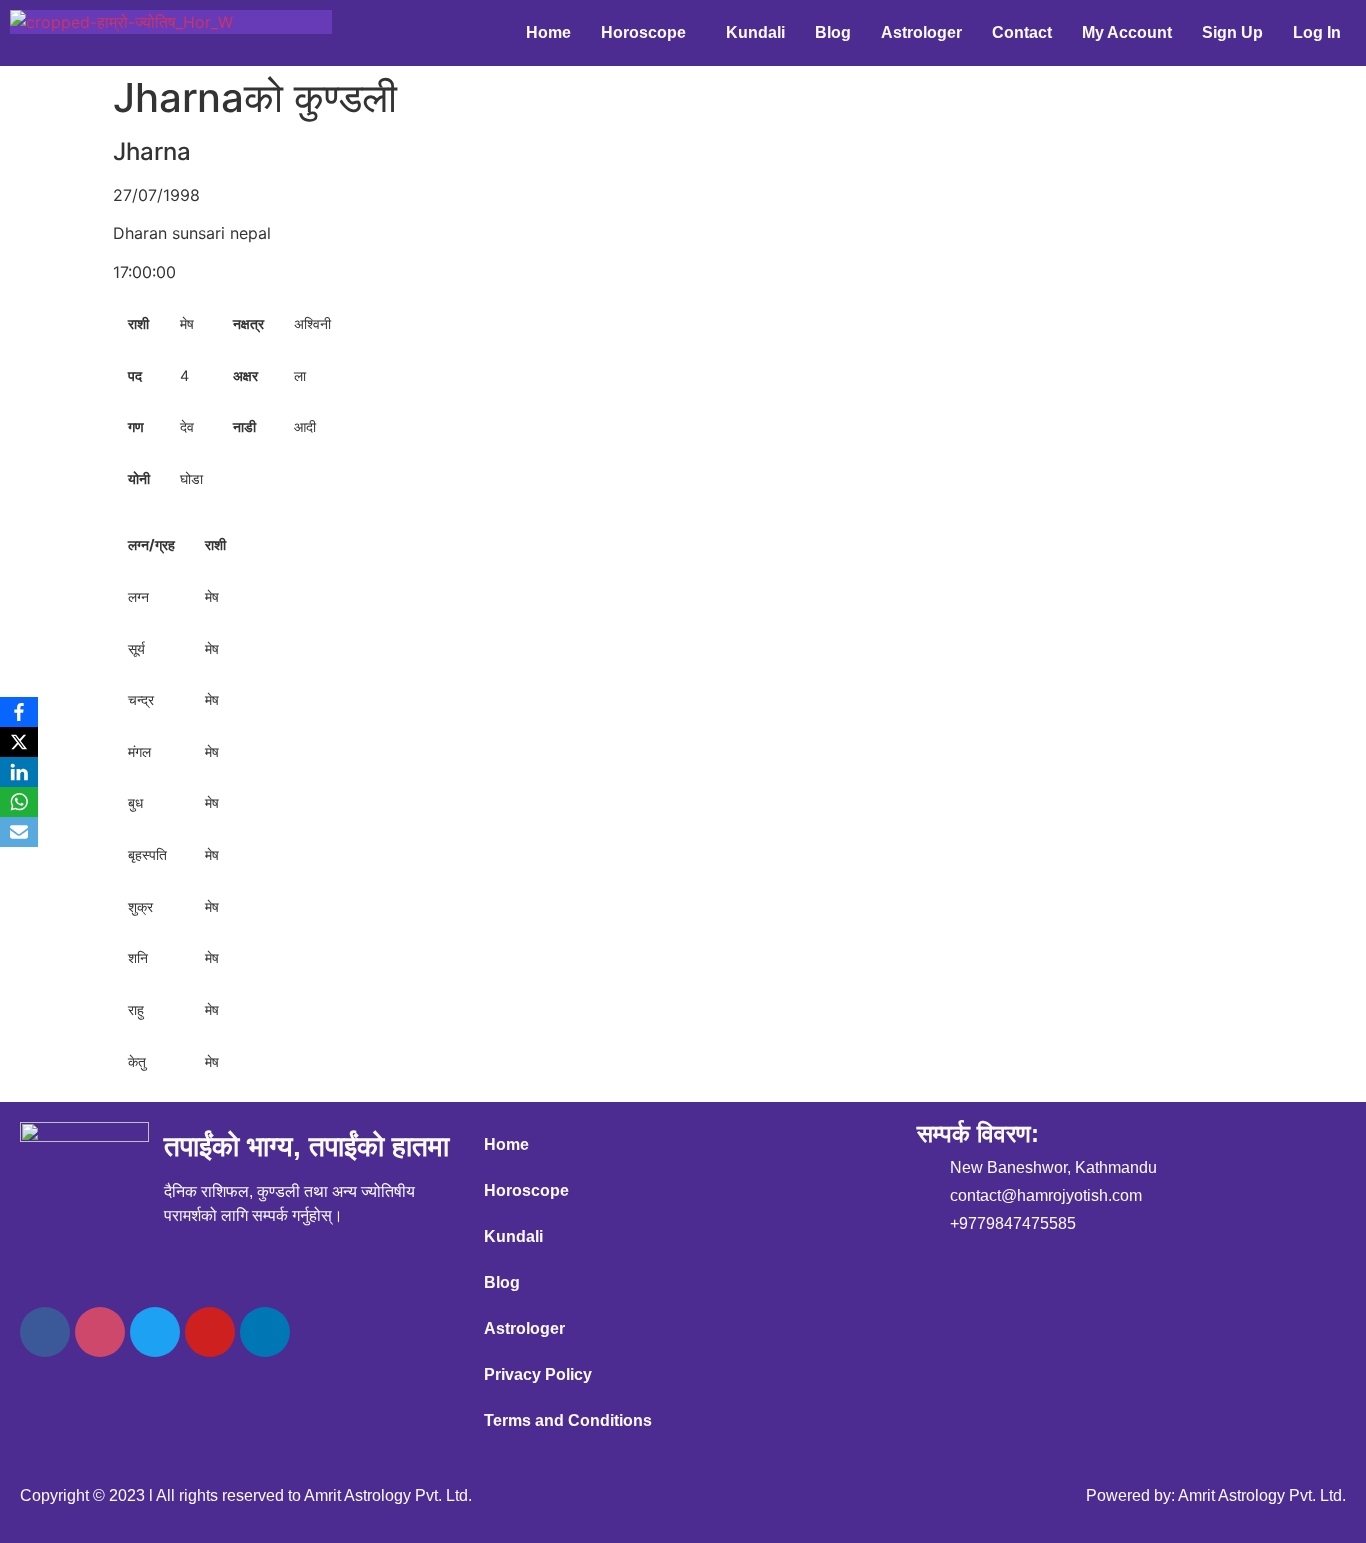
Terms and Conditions (568, 1420)
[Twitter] (155, 1332)
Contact (1022, 32)
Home (548, 32)
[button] (648, 33)
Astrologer (921, 32)
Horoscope (643, 32)
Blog (833, 32)
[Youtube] (210, 1332)
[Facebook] (45, 1332)
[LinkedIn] (19, 772)
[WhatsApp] (19, 802)
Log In (1317, 32)
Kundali (755, 32)
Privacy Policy (538, 1374)
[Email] (19, 832)
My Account (1127, 32)
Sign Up (1232, 32)
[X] (19, 742)
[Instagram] (100, 1332)
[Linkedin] (265, 1332)
